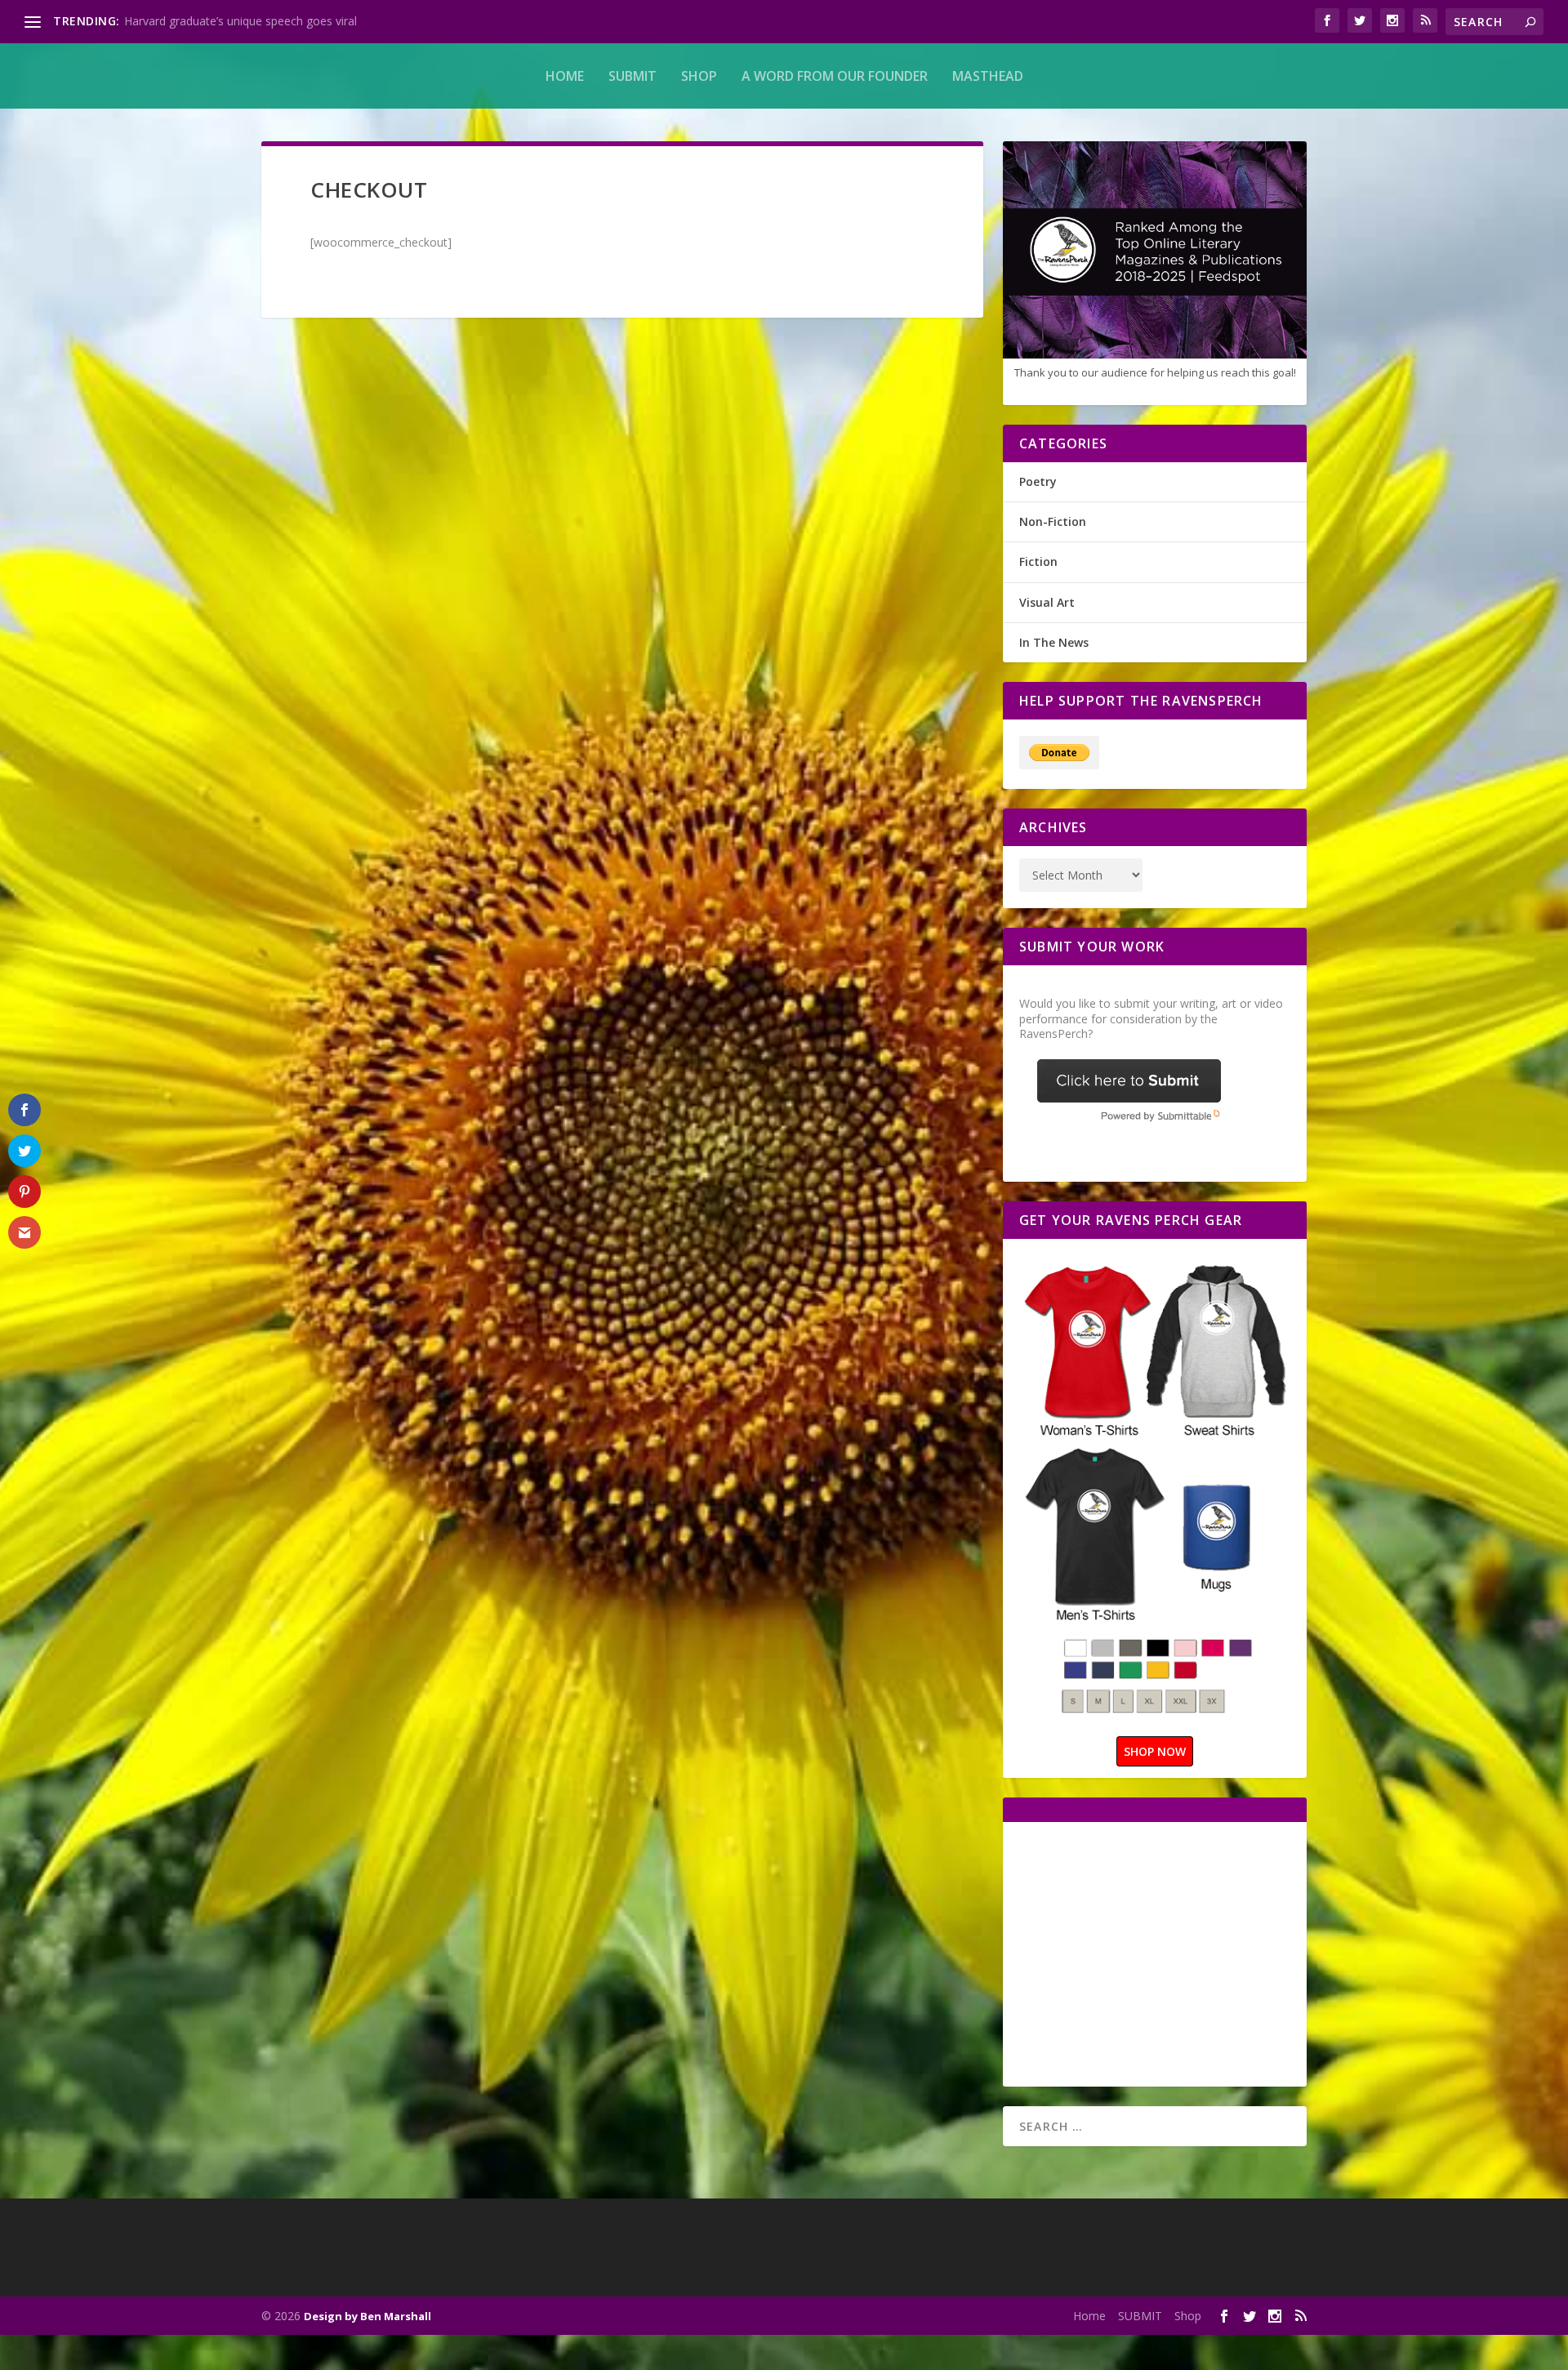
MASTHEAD (988, 76)
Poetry (1038, 481)
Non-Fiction (1053, 521)
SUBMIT (633, 76)
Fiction (1038, 561)
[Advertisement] (1156, 1953)
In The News (1054, 642)
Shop (699, 76)
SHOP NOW (1155, 1751)
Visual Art (1047, 602)
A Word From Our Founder (835, 76)
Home (565, 76)
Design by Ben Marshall (367, 2316)
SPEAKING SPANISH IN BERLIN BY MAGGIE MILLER (262, 21)
